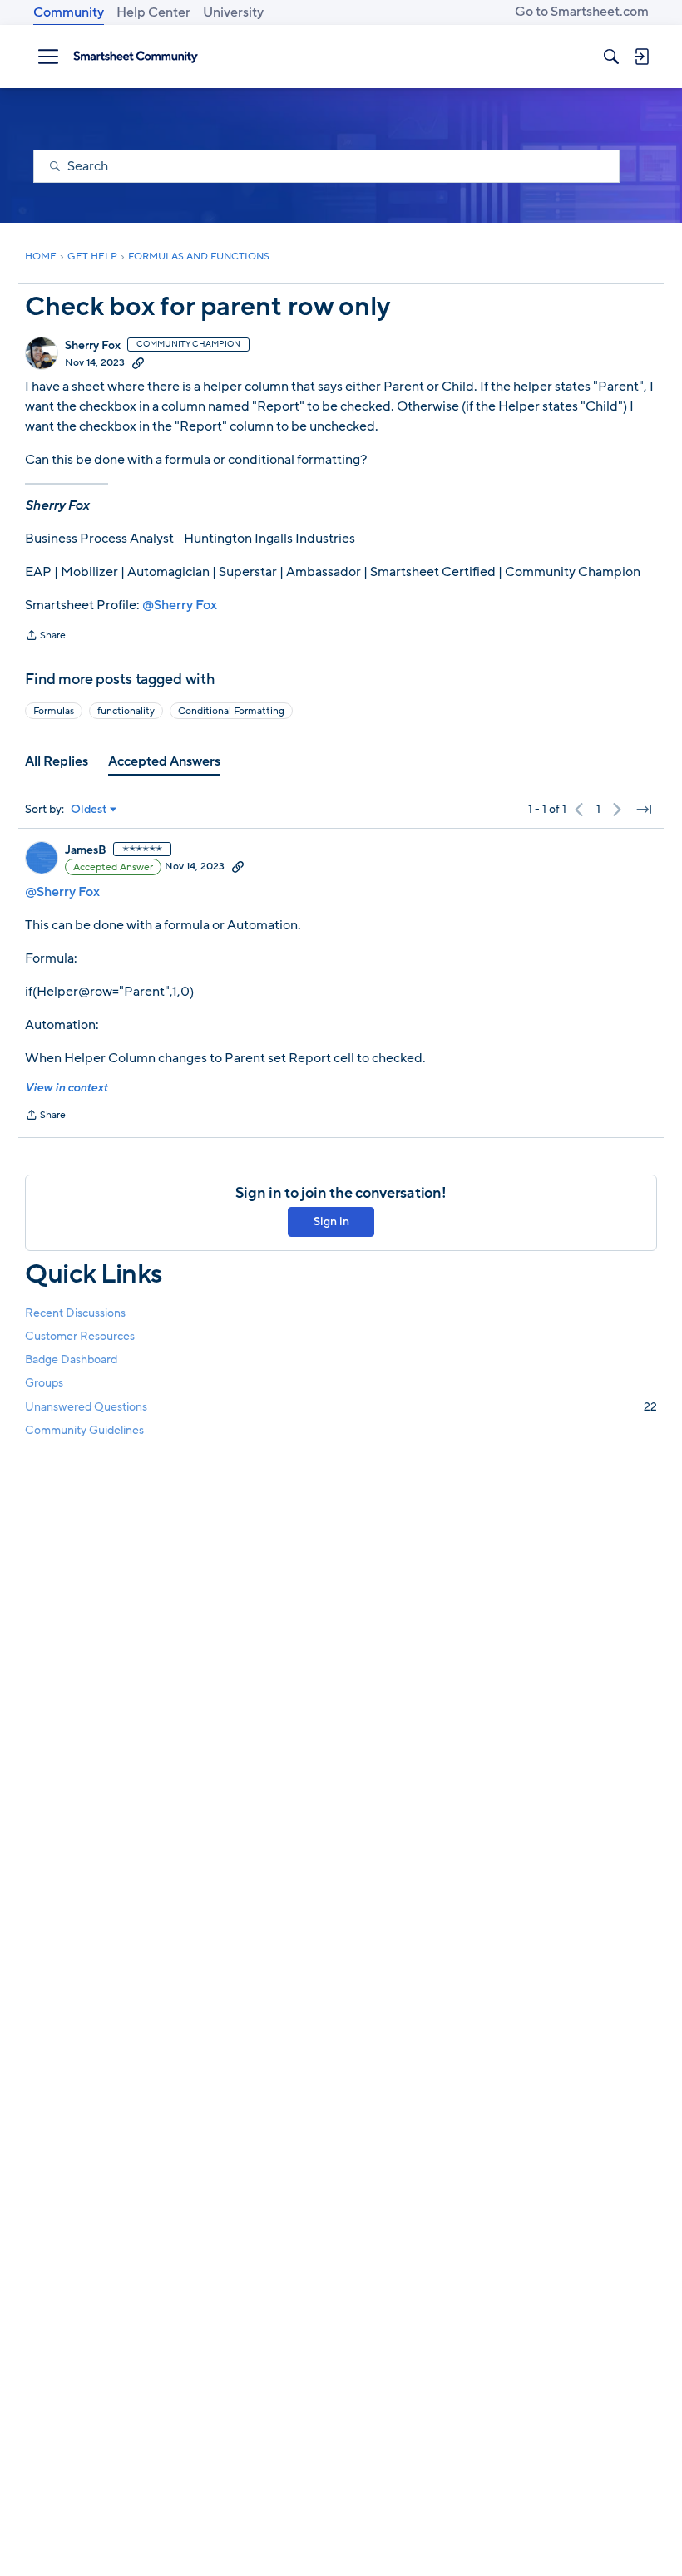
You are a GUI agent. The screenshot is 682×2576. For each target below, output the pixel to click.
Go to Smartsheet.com (582, 12)
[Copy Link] (138, 362)
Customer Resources (80, 1336)
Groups (44, 1383)
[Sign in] (641, 57)
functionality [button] (126, 711)
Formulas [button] (54, 711)
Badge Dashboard (71, 1359)
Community (69, 12)
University (233, 12)
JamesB (86, 850)
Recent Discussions (75, 1313)
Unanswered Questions (341, 1407)
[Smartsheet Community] (136, 57)
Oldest (89, 810)
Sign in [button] (331, 1222)
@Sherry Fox (180, 605)
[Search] (611, 57)
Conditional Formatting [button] (231, 711)
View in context (66, 1088)
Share (45, 637)
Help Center (153, 12)
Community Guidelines (84, 1430)
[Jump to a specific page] (644, 810)
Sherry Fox (93, 346)
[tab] (57, 761)
